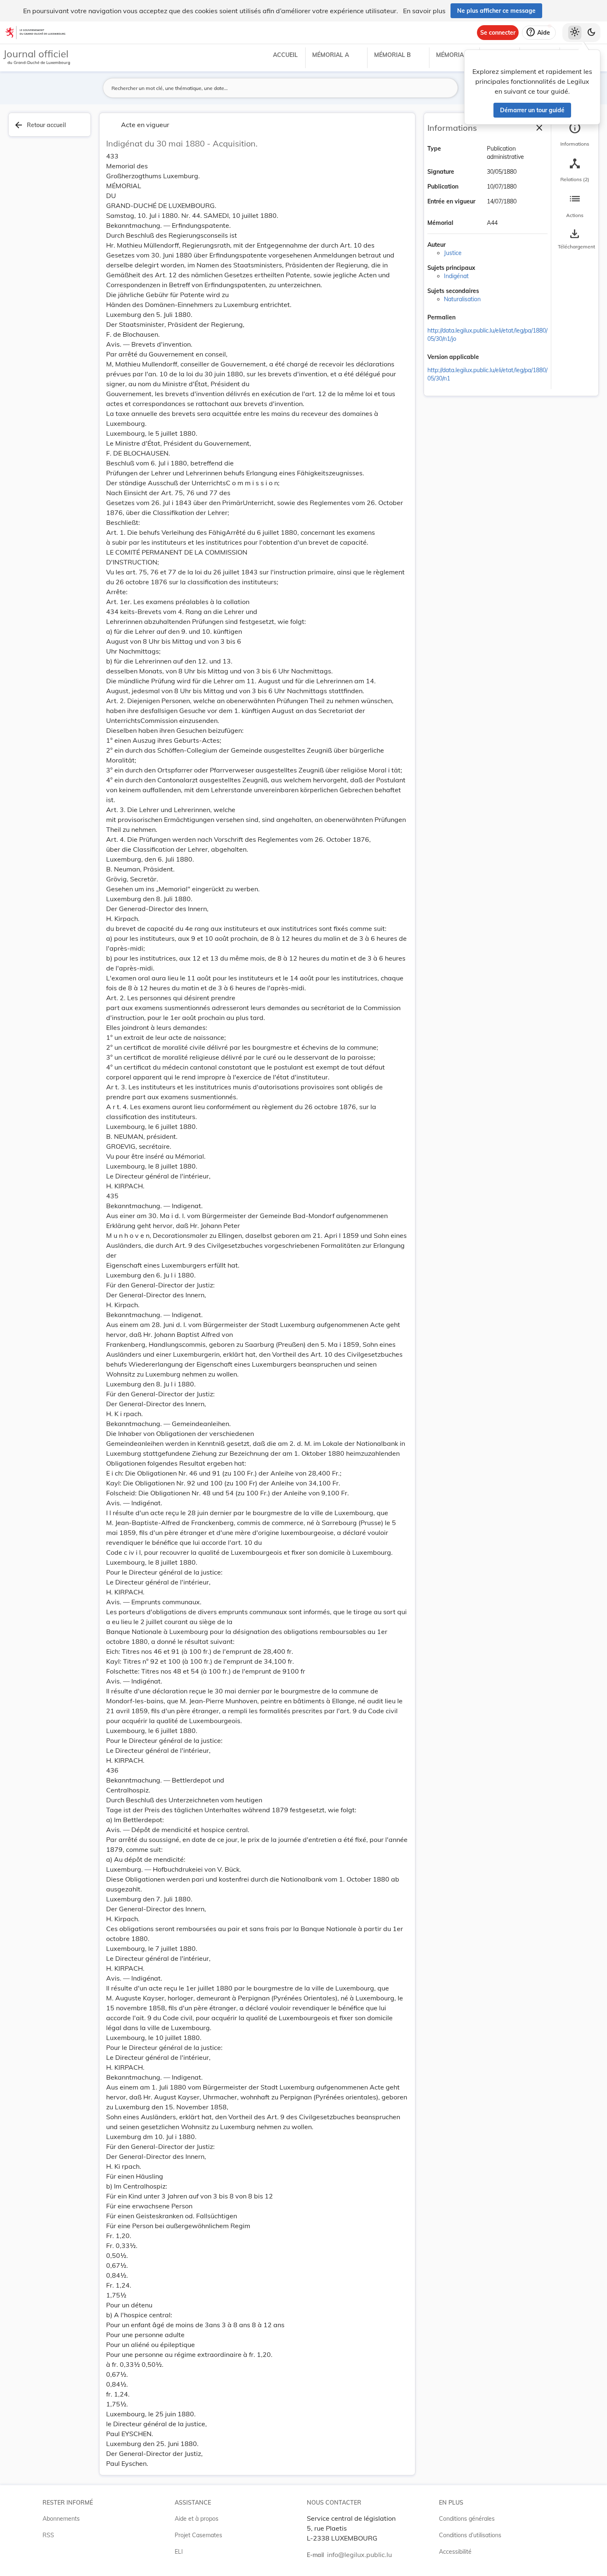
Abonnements (61, 2519)
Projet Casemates (198, 2535)
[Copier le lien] (467, 318)
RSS (48, 2535)
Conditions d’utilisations (470, 2535)
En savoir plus (424, 11)
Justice (453, 253)
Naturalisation (462, 299)
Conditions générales (467, 2519)
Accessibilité (455, 2552)
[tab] (575, 134)
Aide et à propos (197, 2519)
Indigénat (456, 276)
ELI (179, 2552)
